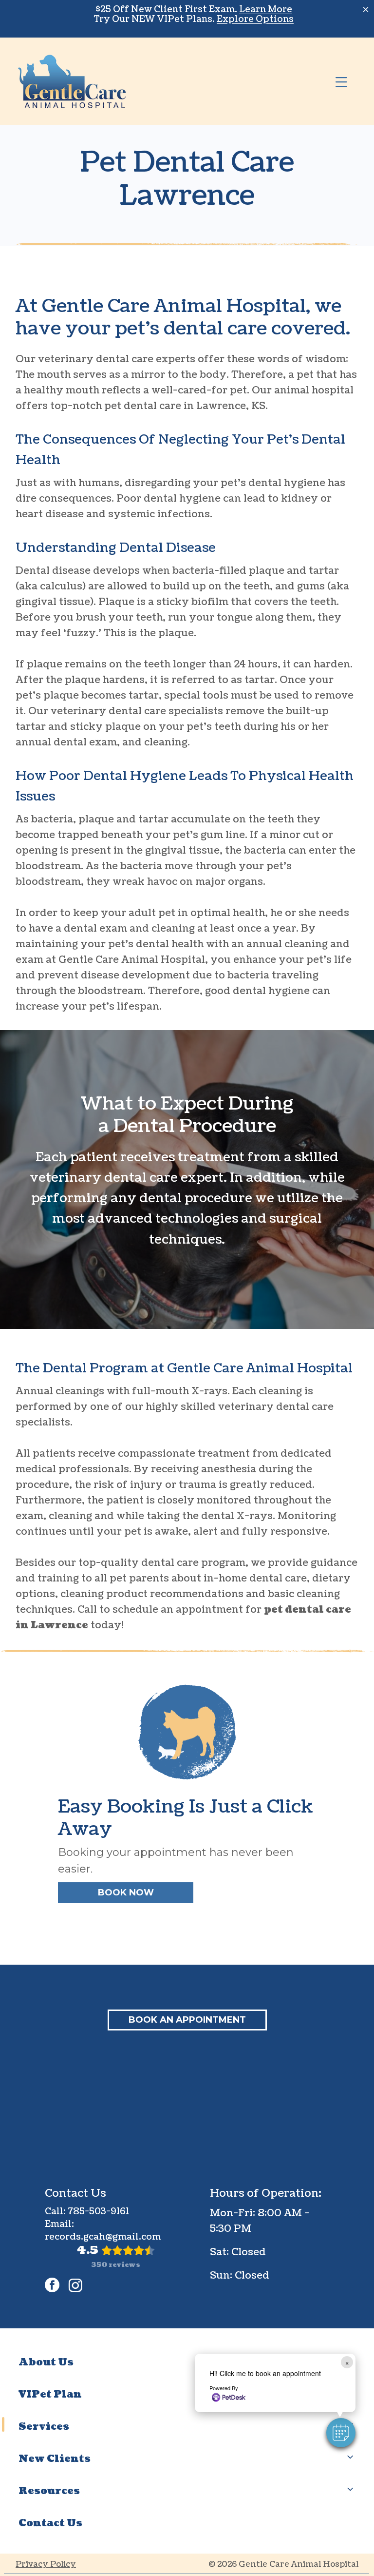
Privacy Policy (46, 2564)
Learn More (266, 10)
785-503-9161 (98, 2212)
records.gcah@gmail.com (103, 2237)
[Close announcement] (366, 9)
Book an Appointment (187, 2020)
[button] (341, 2433)
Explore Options (255, 19)
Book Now (126, 1893)
